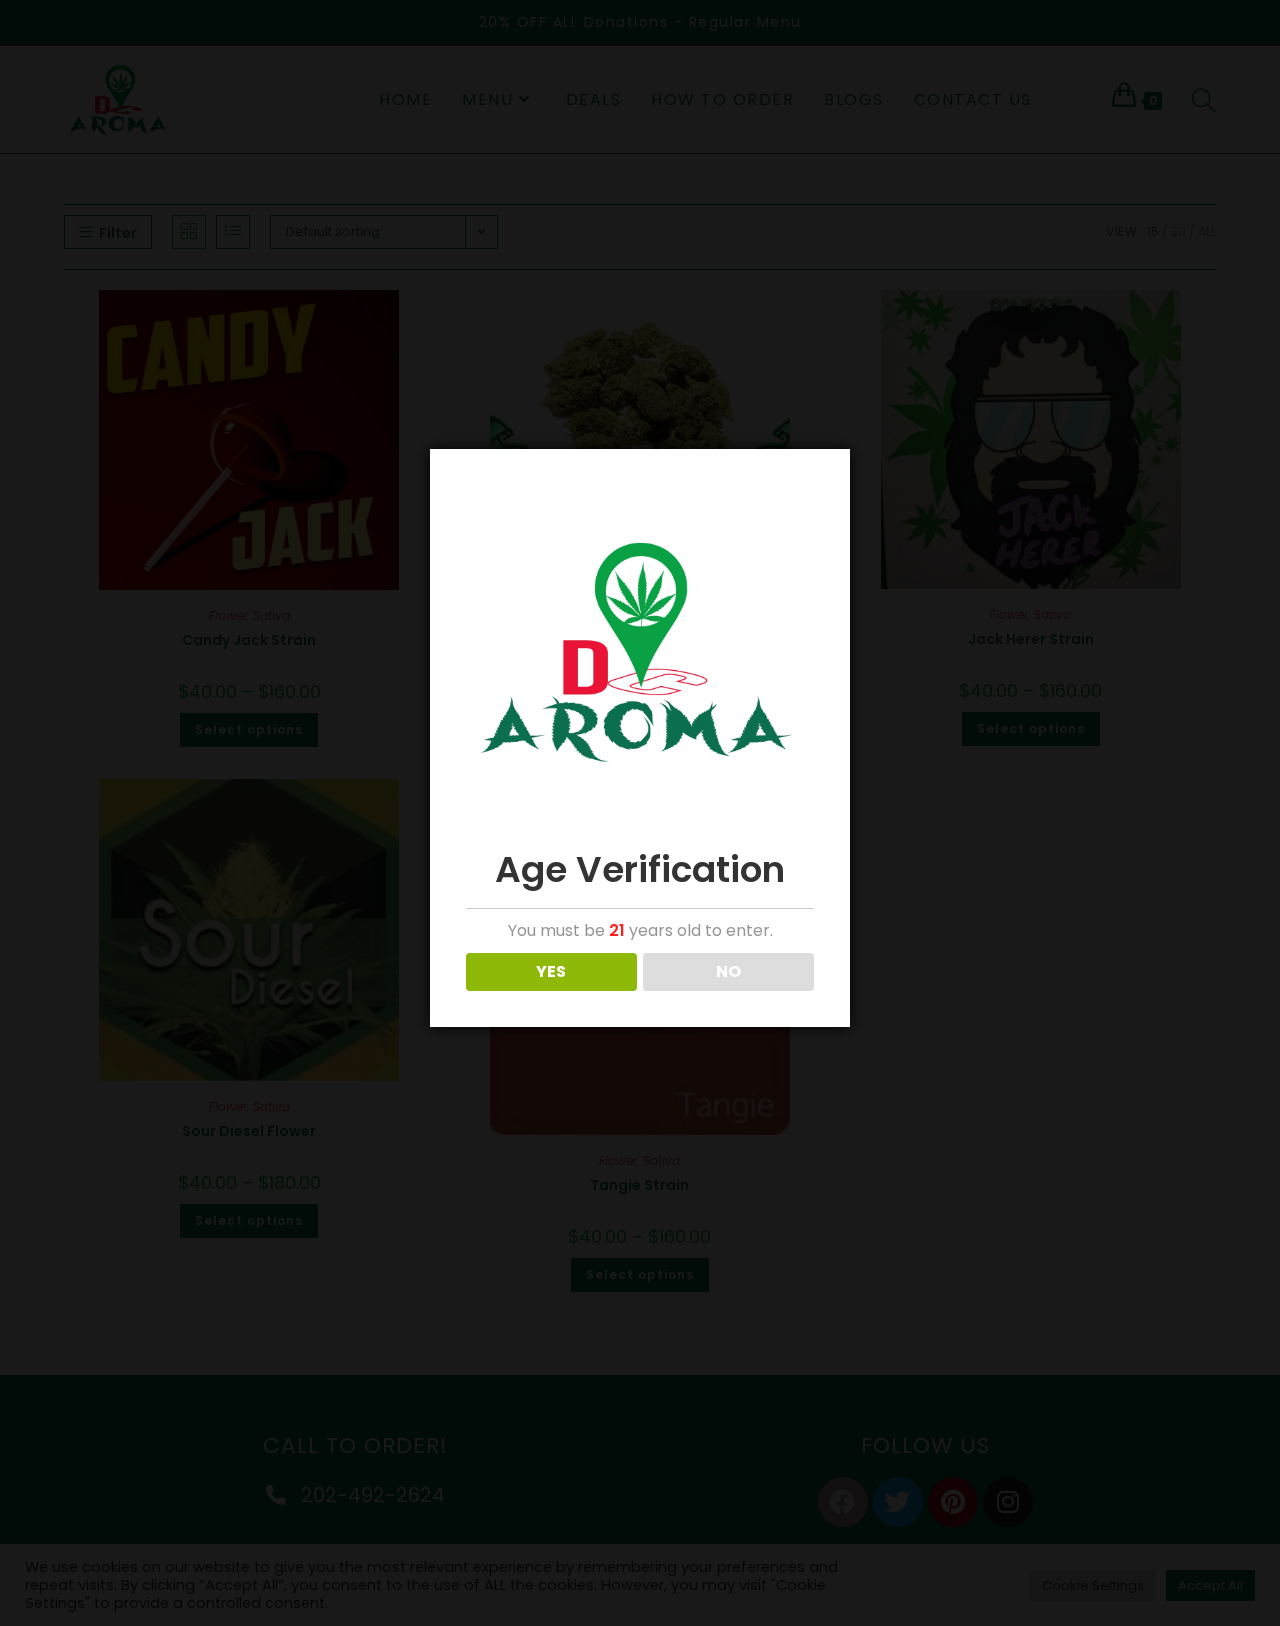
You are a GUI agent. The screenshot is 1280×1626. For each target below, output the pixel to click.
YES (551, 971)
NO (728, 971)
